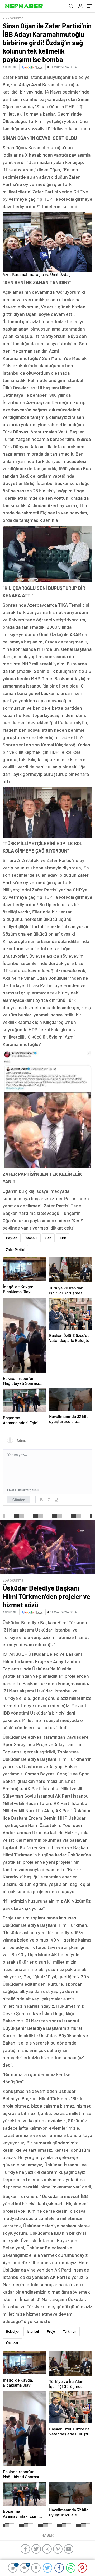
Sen (48, 1238)
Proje (51, 2331)
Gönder (19, 1500)
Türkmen (70, 2331)
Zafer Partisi (15, 1250)
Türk (63, 1238)
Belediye (12, 2331)
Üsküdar (12, 2343)
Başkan (12, 1238)
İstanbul (31, 1238)
